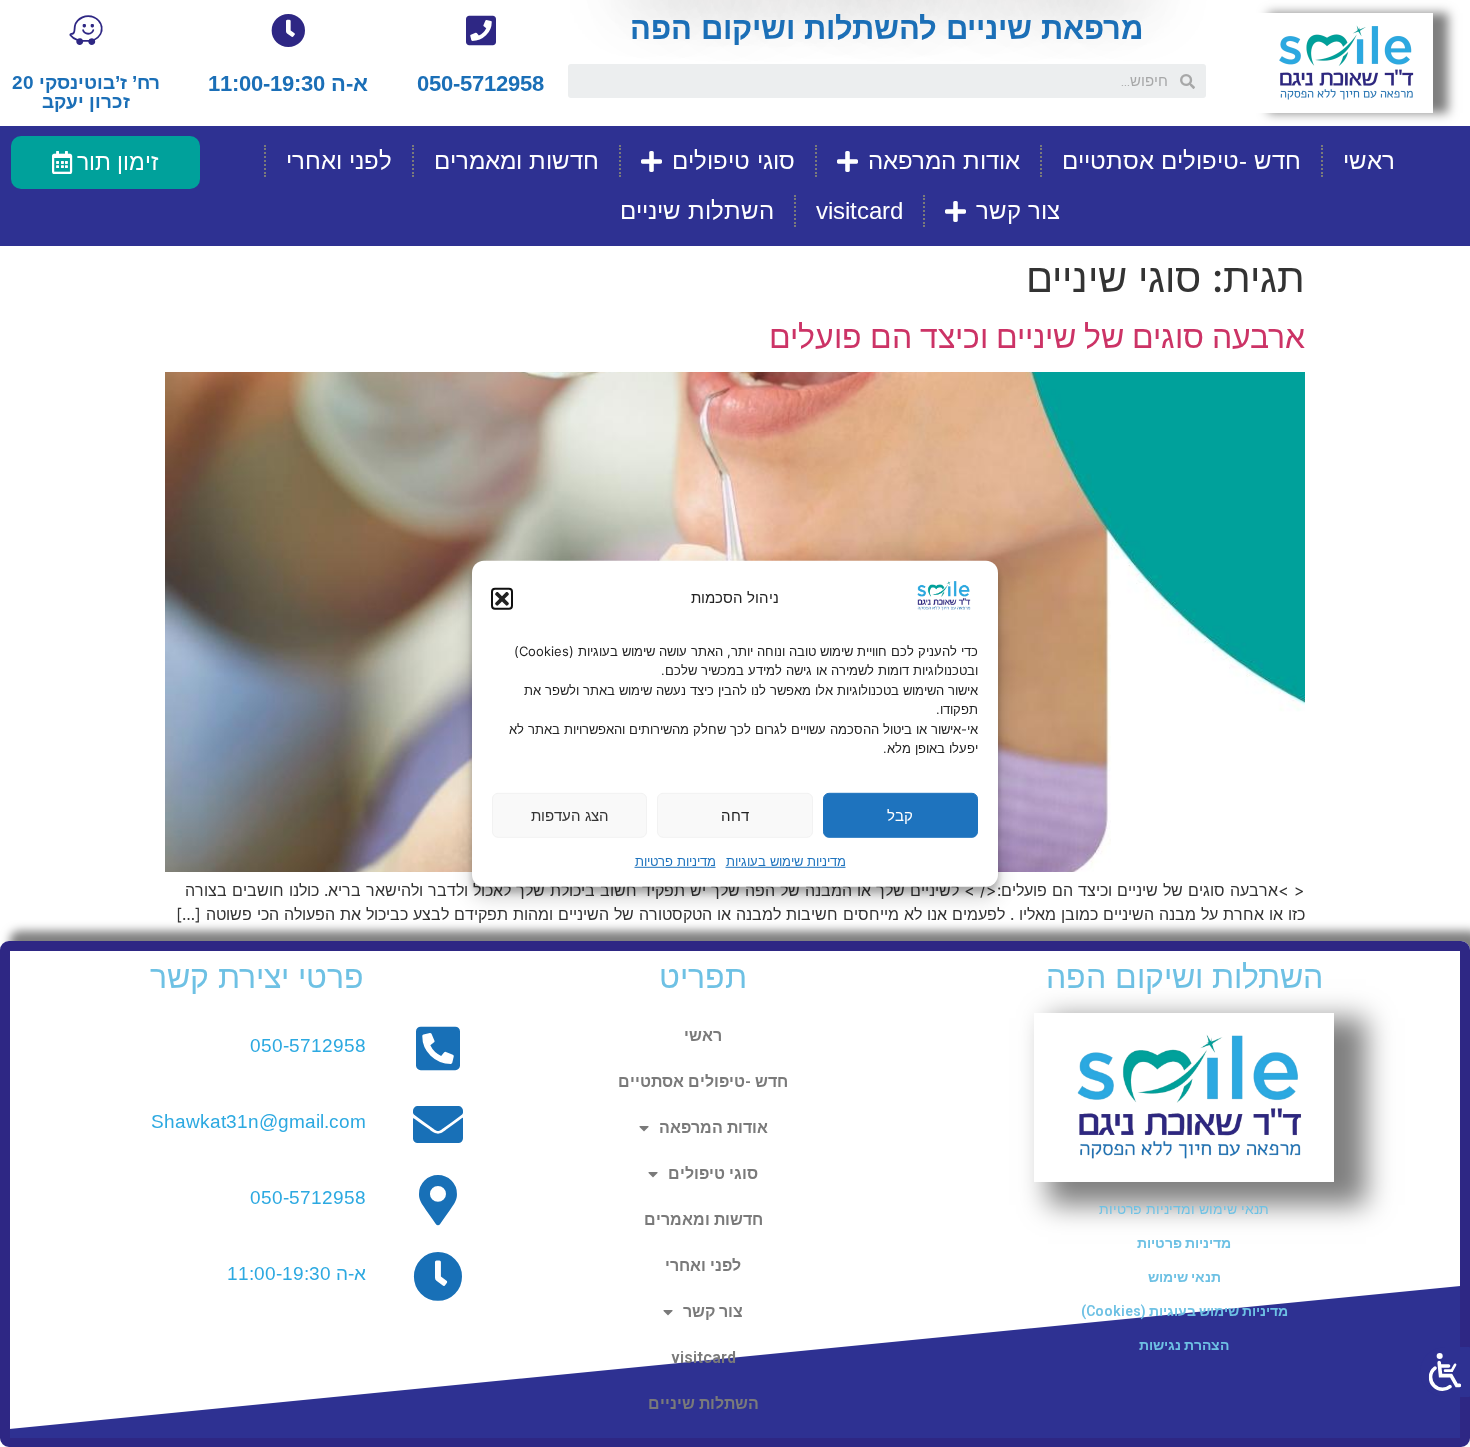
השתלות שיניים (697, 210)
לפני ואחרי (339, 160)
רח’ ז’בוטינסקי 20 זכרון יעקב (86, 92)
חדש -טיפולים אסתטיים (1181, 160)
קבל (900, 814)
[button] (502, 598)
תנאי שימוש (1184, 1277)
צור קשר (1018, 210)
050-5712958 (480, 83)
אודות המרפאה (944, 160)
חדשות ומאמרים (516, 160)
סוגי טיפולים (733, 160)
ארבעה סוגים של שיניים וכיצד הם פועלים (1037, 336)
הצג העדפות (570, 814)
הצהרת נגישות (1184, 1345)
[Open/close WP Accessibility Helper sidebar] (1445, 1372)
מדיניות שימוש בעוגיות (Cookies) (1184, 1311)
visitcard (859, 210)
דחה (735, 814)
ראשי (1369, 160)
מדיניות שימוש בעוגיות (786, 861)
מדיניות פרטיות (675, 861)
